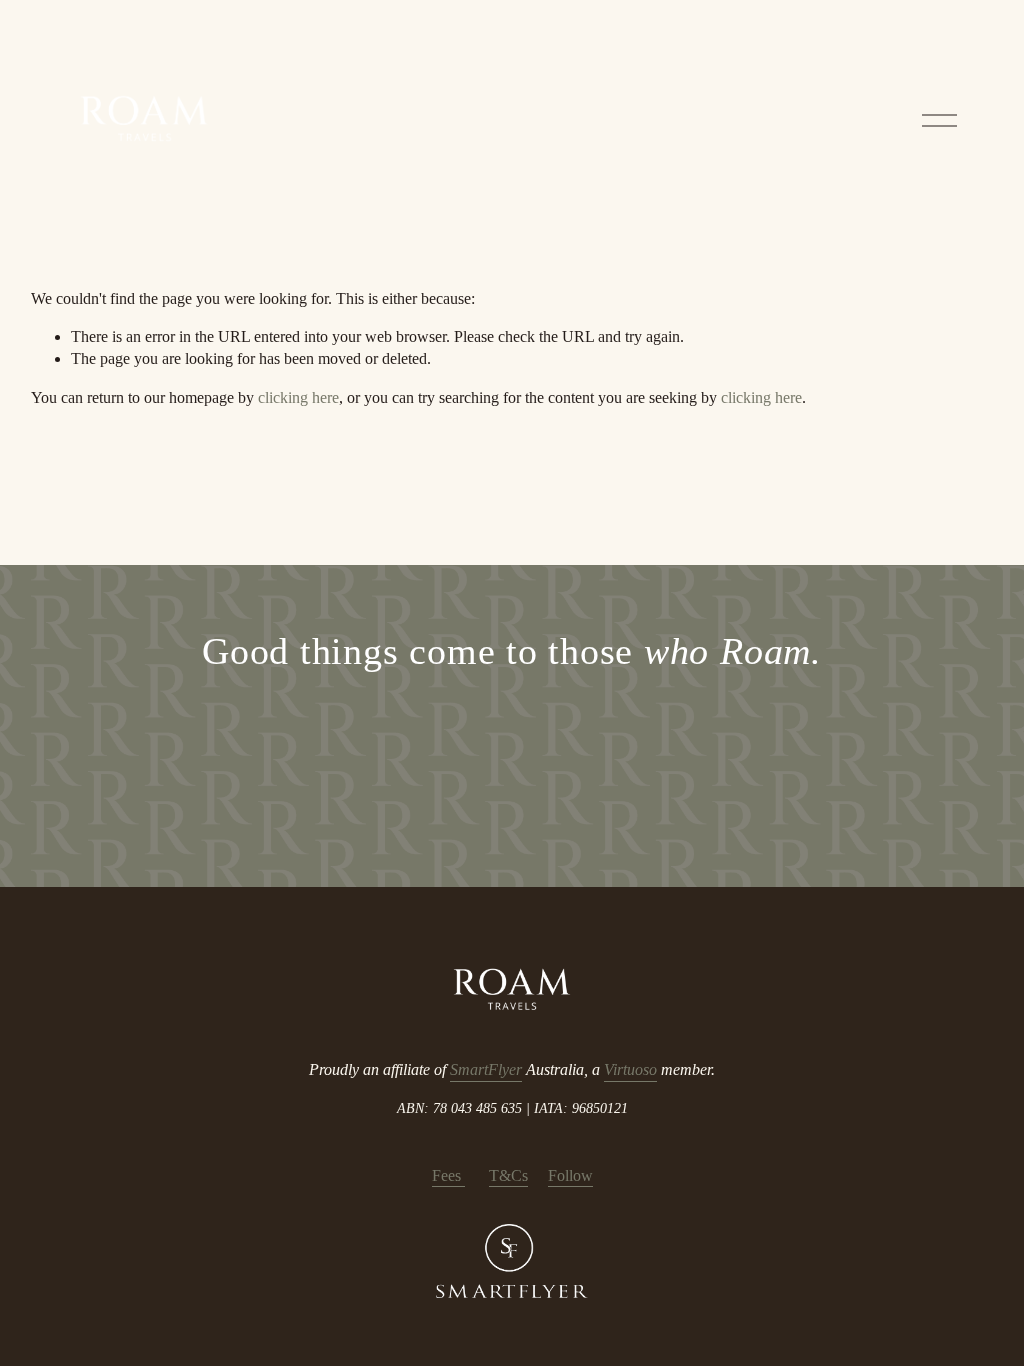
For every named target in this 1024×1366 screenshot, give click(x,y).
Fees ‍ (448, 1175)
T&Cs (508, 1175)
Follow (570, 1175)
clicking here (298, 397)
